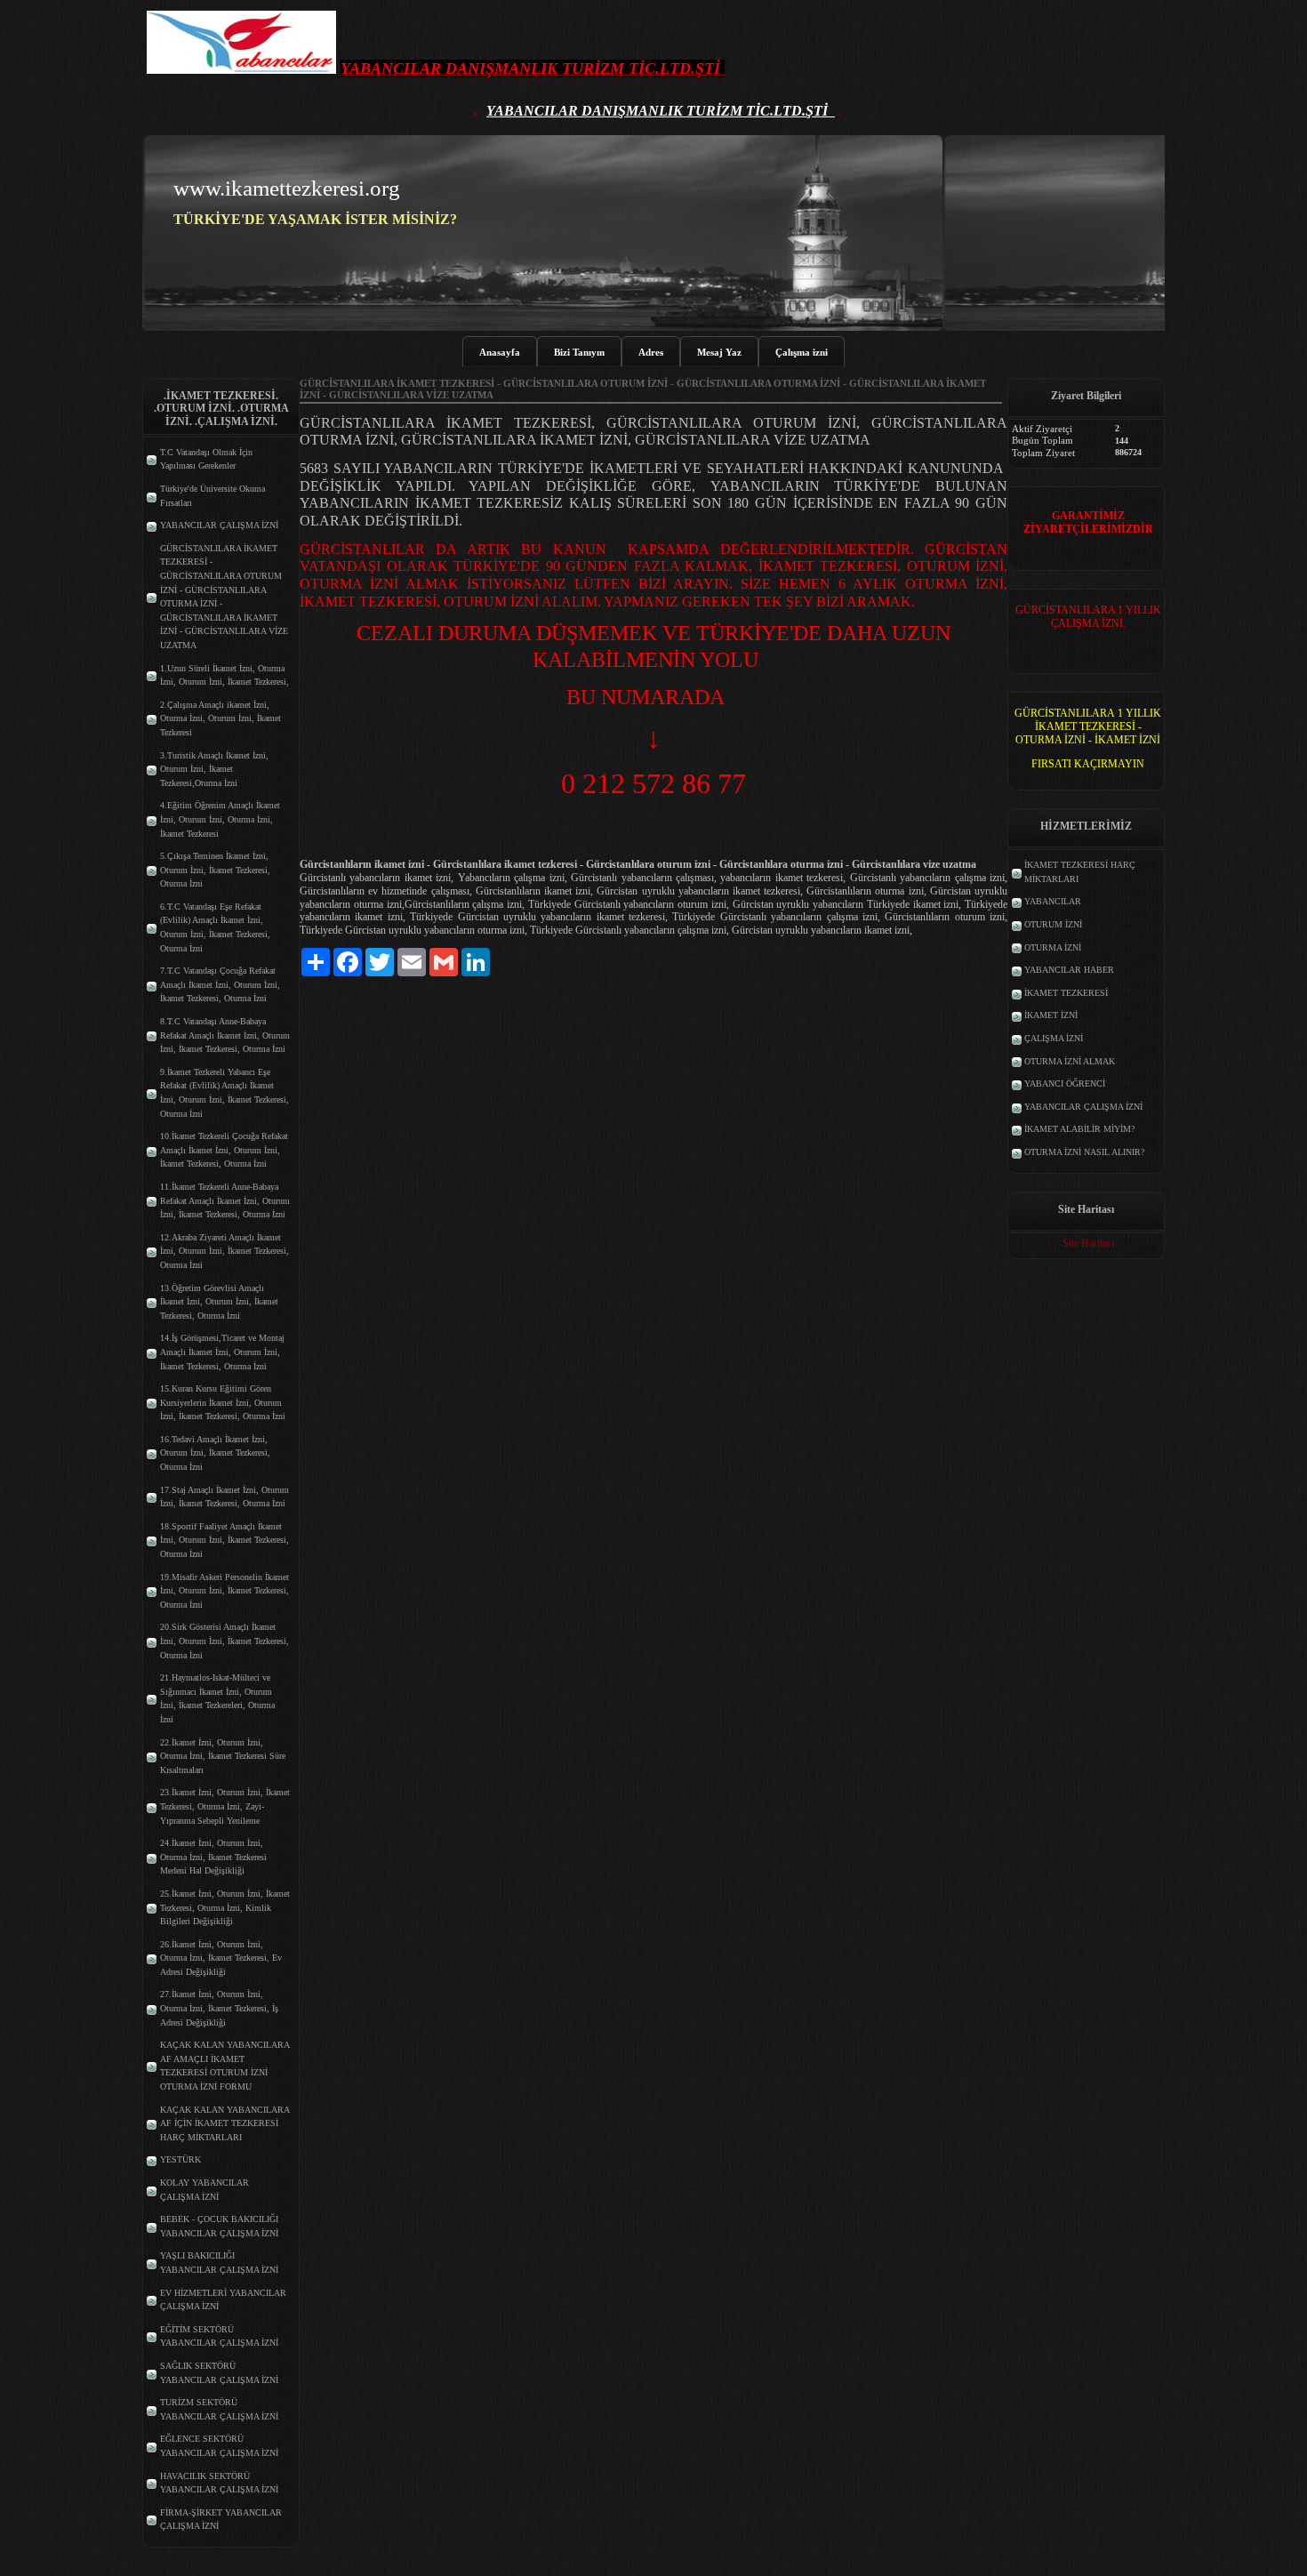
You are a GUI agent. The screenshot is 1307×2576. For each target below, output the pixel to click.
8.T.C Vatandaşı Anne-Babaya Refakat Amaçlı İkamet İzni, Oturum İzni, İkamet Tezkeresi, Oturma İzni (225, 1035)
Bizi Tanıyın (579, 352)
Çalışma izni (802, 352)
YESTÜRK (180, 2159)
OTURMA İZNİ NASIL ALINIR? (1084, 1152)
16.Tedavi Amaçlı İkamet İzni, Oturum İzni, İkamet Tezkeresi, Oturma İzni (215, 1453)
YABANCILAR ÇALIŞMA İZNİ (219, 525)
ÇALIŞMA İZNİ (1054, 1038)
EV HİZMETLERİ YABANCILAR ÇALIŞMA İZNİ (223, 2300)
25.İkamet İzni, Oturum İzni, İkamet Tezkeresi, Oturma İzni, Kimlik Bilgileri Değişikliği (225, 1907)
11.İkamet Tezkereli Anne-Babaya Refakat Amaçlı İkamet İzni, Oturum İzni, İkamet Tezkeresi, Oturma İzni (225, 1200)
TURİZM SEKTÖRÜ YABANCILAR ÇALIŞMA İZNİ (219, 2409)
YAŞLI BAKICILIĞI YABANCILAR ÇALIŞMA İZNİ (219, 2263)
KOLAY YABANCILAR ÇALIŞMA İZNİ (204, 2190)
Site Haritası (1088, 1243)
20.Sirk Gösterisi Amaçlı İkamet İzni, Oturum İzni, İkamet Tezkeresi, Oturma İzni (225, 1641)
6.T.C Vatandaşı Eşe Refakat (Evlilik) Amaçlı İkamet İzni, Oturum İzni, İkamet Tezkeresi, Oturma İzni (215, 927)
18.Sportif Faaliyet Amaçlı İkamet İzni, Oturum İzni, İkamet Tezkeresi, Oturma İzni (225, 1540)
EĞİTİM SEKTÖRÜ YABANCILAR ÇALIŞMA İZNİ (219, 2336)
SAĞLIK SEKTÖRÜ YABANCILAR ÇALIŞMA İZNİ (219, 2373)
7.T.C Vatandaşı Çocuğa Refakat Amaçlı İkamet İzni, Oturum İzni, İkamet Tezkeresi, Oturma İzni (220, 984)
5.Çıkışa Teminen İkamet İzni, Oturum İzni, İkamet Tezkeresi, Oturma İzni (215, 870)
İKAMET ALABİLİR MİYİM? (1079, 1129)
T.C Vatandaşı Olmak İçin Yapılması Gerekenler (206, 459)
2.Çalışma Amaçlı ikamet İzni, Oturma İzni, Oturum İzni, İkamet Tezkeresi (221, 718)
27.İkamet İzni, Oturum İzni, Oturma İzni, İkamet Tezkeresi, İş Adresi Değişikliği (219, 2008)
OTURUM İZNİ (1053, 924)
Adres (651, 352)
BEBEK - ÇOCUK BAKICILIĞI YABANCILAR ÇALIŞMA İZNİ (219, 2226)
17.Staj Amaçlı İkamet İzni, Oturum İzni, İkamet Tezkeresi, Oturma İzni (225, 1497)
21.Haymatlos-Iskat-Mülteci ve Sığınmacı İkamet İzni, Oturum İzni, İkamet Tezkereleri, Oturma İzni (217, 1698)
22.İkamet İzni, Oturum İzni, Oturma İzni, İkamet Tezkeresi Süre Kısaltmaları (223, 1756)
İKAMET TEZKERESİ (1066, 993)
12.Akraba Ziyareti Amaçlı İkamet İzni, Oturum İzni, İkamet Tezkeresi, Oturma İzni (225, 1251)
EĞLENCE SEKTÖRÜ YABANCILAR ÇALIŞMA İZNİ (219, 2446)
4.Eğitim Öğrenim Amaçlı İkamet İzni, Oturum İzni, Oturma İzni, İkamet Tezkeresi (220, 819)
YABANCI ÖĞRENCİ (1065, 1083)
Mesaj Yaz (719, 352)
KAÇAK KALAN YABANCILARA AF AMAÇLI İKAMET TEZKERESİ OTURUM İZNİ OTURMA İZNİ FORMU (225, 2066)
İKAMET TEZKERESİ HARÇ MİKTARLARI (1080, 872)
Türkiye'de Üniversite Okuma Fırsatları (212, 496)
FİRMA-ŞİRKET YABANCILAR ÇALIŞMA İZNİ (221, 2520)
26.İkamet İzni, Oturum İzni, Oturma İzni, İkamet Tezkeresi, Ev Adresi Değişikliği (221, 1958)
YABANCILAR (1053, 901)
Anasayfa (500, 352)
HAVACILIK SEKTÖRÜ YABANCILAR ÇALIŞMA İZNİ (219, 2483)
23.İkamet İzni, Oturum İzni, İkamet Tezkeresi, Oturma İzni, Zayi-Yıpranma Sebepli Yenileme (225, 1806)
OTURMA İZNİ (1053, 947)
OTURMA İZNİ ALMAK (1070, 1061)
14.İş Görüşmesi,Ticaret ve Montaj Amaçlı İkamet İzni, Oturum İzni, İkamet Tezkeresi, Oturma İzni (222, 1352)
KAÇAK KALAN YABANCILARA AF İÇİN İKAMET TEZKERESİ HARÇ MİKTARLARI (225, 2123)
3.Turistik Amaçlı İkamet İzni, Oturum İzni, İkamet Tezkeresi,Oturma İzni (214, 769)
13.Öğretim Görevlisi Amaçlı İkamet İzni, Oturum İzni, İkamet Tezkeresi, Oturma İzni (219, 1302)
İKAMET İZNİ (1051, 1015)
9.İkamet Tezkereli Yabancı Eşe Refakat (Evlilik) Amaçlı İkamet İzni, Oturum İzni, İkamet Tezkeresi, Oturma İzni (225, 1093)
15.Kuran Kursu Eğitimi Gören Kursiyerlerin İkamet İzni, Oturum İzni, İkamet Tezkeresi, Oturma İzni (223, 1402)
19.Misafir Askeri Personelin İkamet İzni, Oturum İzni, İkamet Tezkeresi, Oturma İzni (225, 1591)
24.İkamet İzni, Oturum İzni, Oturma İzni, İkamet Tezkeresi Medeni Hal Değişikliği (213, 1857)
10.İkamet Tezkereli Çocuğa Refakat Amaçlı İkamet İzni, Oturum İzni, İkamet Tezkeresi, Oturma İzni (224, 1150)
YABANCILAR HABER (1069, 970)
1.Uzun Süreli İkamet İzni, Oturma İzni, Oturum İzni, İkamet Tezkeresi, (225, 675)
